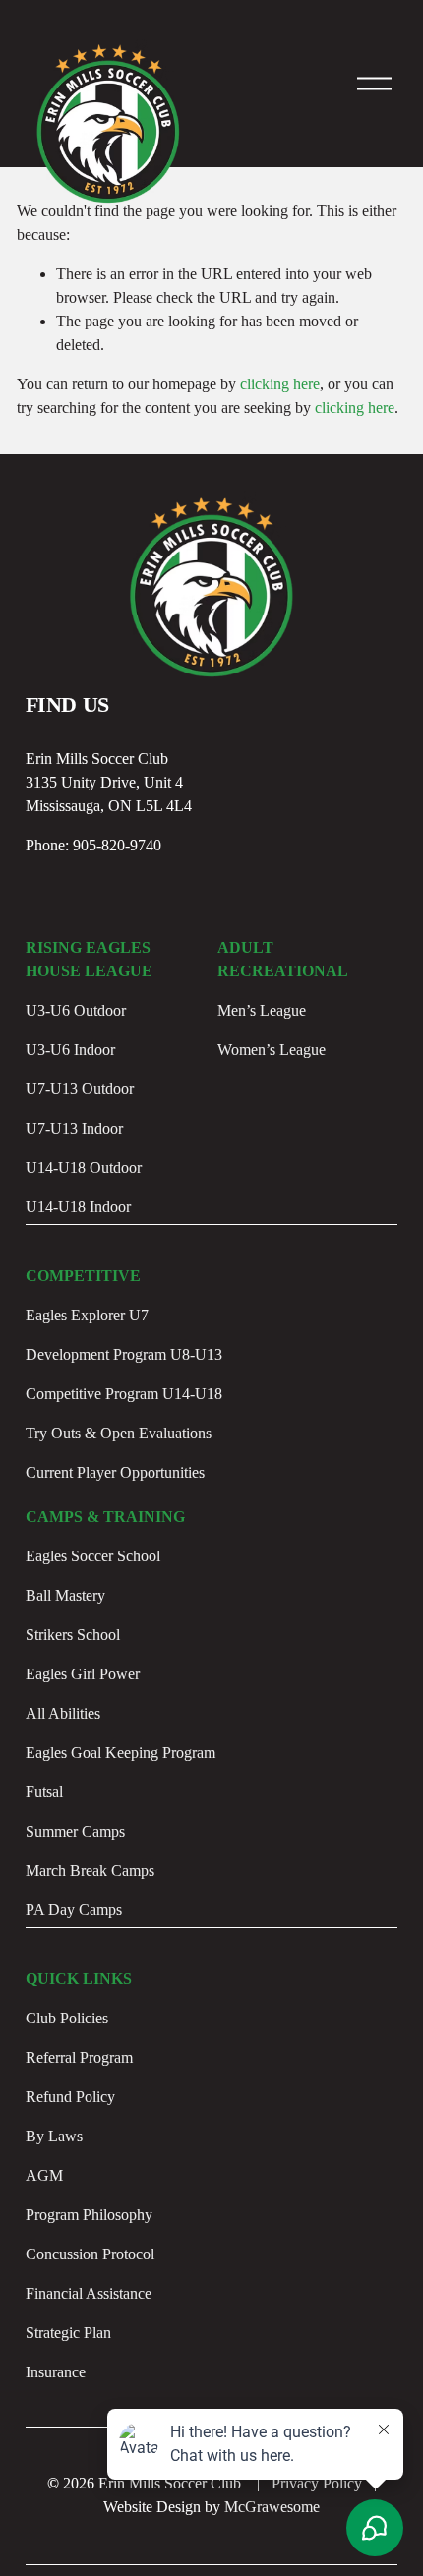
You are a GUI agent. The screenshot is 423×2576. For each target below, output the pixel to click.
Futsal (44, 1792)
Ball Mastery (65, 1595)
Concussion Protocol (90, 2254)
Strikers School (73, 1635)
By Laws (54, 2136)
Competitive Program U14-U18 (124, 1394)
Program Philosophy (89, 2215)
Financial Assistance (89, 2293)
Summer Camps (75, 1831)
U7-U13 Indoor (74, 1128)
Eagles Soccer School (93, 1556)
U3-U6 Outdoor (76, 1010)
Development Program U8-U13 (124, 1354)
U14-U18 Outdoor (84, 1168)
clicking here (280, 384)
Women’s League (272, 1050)
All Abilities (63, 1713)
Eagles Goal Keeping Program (121, 1753)
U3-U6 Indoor (70, 1050)
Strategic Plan (68, 2333)
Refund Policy (70, 2097)
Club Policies (67, 2018)
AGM (44, 2175)
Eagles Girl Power (83, 1674)
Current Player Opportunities (115, 1472)
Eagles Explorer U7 (87, 1315)
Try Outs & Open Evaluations (119, 1433)
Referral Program (79, 2057)
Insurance (56, 2372)
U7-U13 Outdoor (80, 1089)
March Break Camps (90, 1871)
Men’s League (262, 1010)
